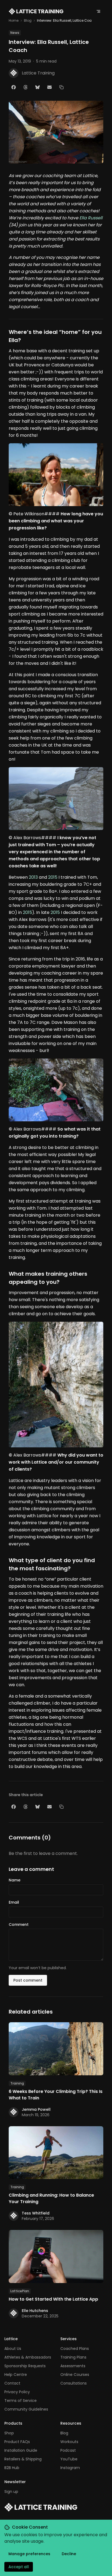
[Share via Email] (49, 87)
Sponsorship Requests (25, 2366)
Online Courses (75, 2375)
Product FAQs (17, 2442)
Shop (9, 2433)
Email (14, 1902)
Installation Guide (21, 2450)
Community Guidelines (26, 2409)
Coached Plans (75, 2349)
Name (15, 1880)
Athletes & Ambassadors (28, 2357)
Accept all (19, 2567)
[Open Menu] (98, 11)
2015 (53, 877)
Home (14, 21)
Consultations (74, 2383)
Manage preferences (29, 2554)
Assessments (73, 2366)
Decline (69, 2554)
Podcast (68, 2450)
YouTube (69, 2459)
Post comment (28, 1980)
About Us (13, 2349)
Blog (28, 21)
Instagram (70, 2468)
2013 (33, 877)
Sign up (11, 2492)
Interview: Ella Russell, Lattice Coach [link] (66, 21)
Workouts (69, 2442)
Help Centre (16, 2375)
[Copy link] (61, 87)
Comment (19, 1924)
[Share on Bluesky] (38, 87)
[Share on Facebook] (14, 87)
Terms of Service (21, 2401)
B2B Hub (12, 2468)
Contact (12, 2383)
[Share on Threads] (26, 87)
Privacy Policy (17, 2392)
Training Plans (73, 2357)
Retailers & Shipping (23, 2459)
